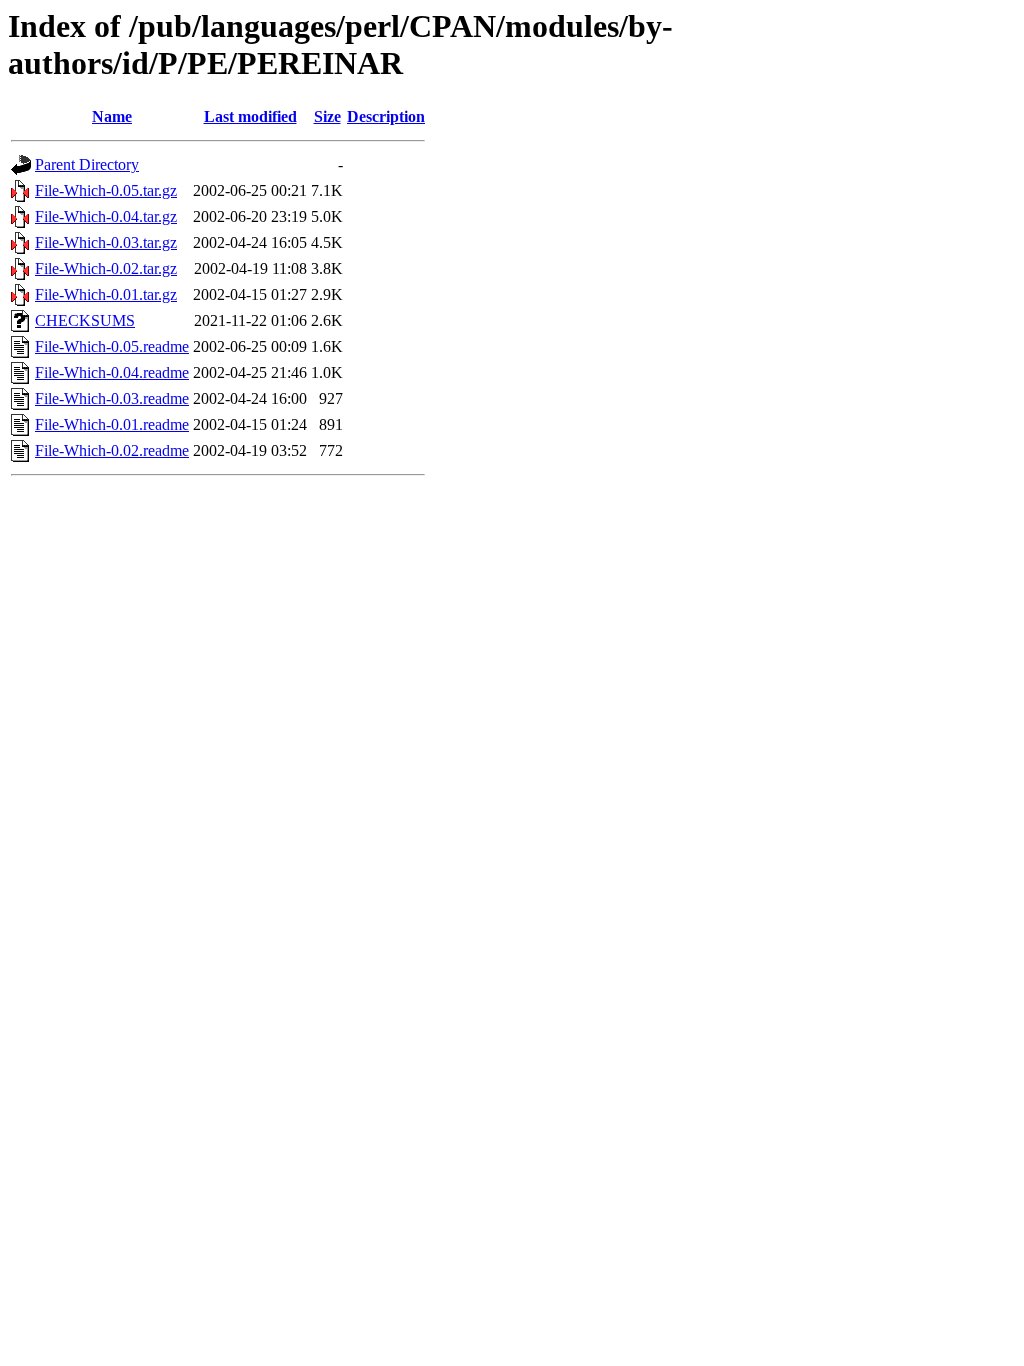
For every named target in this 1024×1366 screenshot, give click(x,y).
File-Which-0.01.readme (112, 424)
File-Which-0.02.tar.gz (106, 268)
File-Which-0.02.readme (112, 450)
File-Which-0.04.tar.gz (106, 216)
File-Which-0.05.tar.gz (106, 190)
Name (112, 116)
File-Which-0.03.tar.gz (106, 242)
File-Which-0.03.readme (112, 398)
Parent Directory (87, 164)
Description (386, 116)
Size (327, 116)
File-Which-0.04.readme (112, 372)
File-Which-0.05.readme (112, 346)
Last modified (250, 116)
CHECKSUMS (85, 320)
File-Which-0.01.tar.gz (106, 294)
